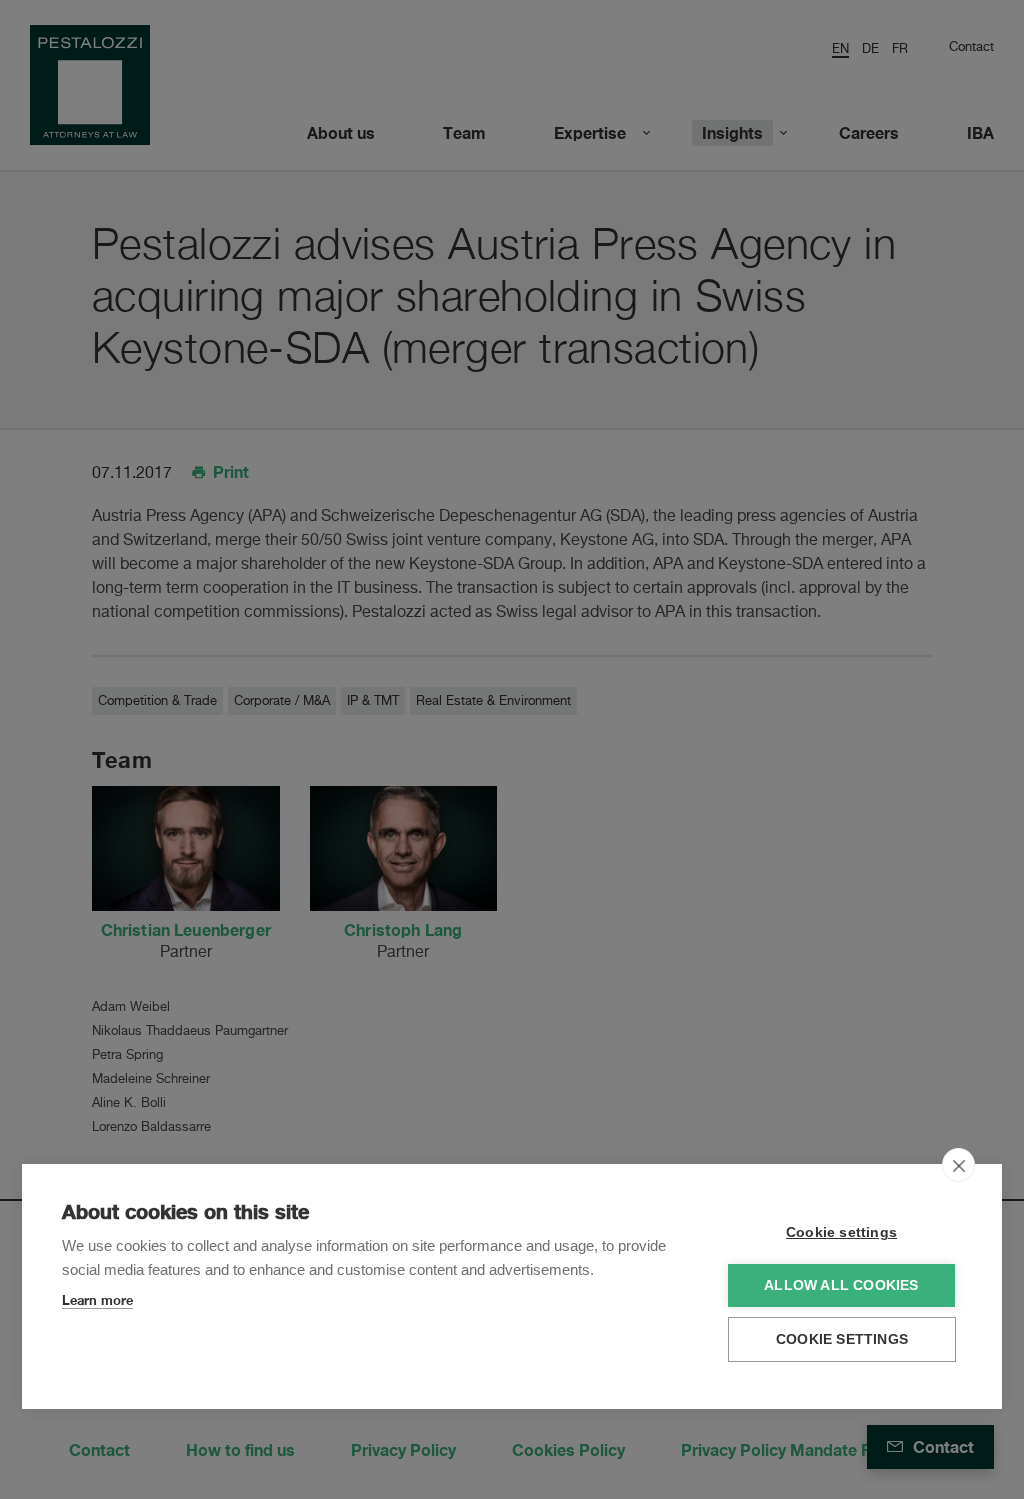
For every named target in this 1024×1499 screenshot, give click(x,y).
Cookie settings (841, 1232)
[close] (958, 1165)
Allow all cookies (841, 1285)
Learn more (97, 1300)
